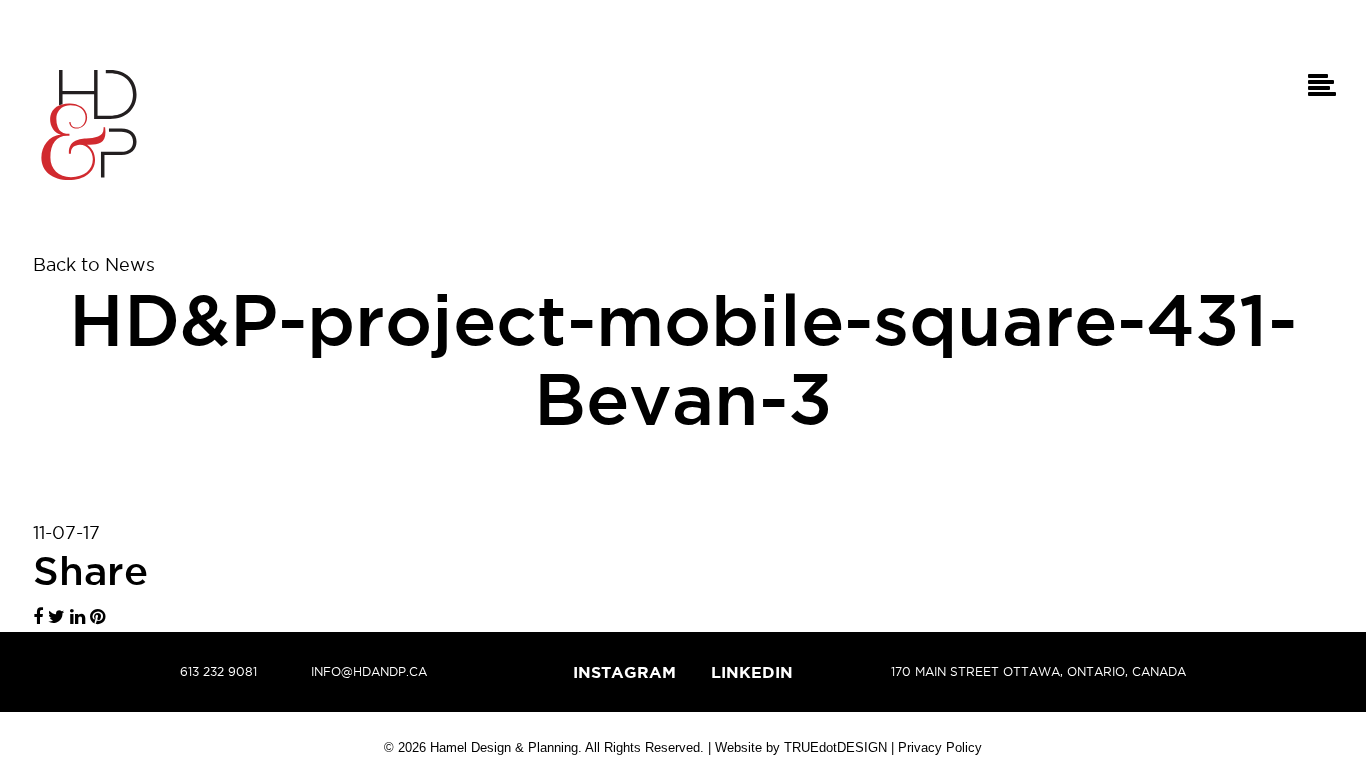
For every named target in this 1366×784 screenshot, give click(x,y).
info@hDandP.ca (369, 671)
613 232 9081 (218, 671)
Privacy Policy (940, 747)
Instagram (624, 672)
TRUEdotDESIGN (835, 747)
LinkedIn (752, 672)
